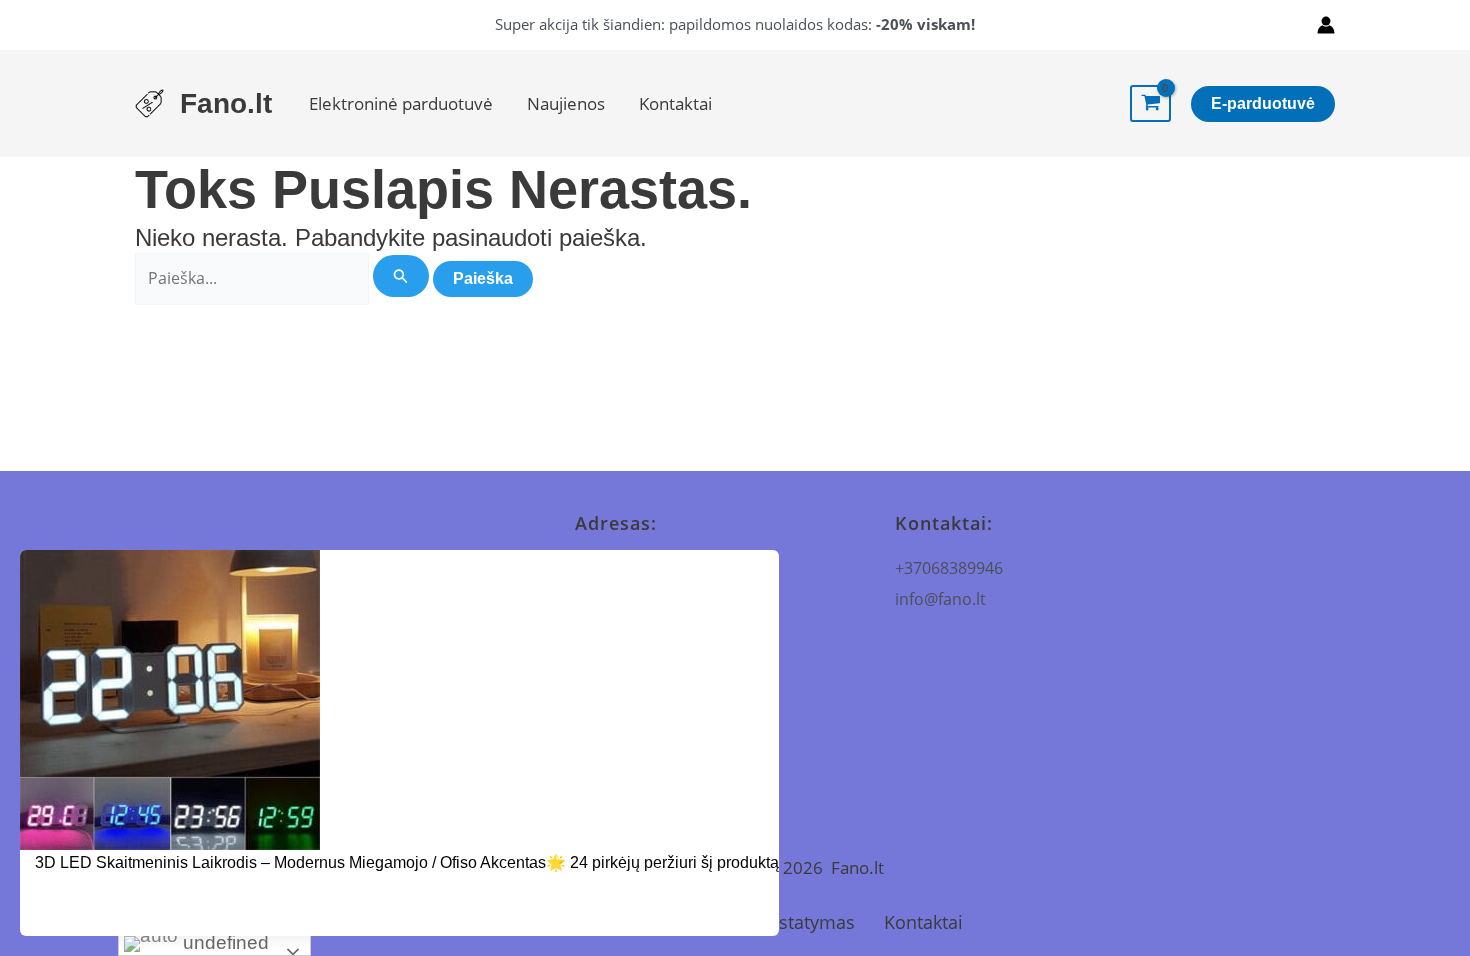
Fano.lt (226, 103)
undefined (223, 942)
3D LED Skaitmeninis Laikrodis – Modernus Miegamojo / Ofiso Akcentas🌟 (300, 862)
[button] (1263, 104)
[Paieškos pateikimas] (401, 276)
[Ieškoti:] (284, 278)
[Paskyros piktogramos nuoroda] (1326, 25)
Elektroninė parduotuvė (401, 103)
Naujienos (566, 103)
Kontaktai (675, 103)
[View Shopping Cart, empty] (1150, 104)
